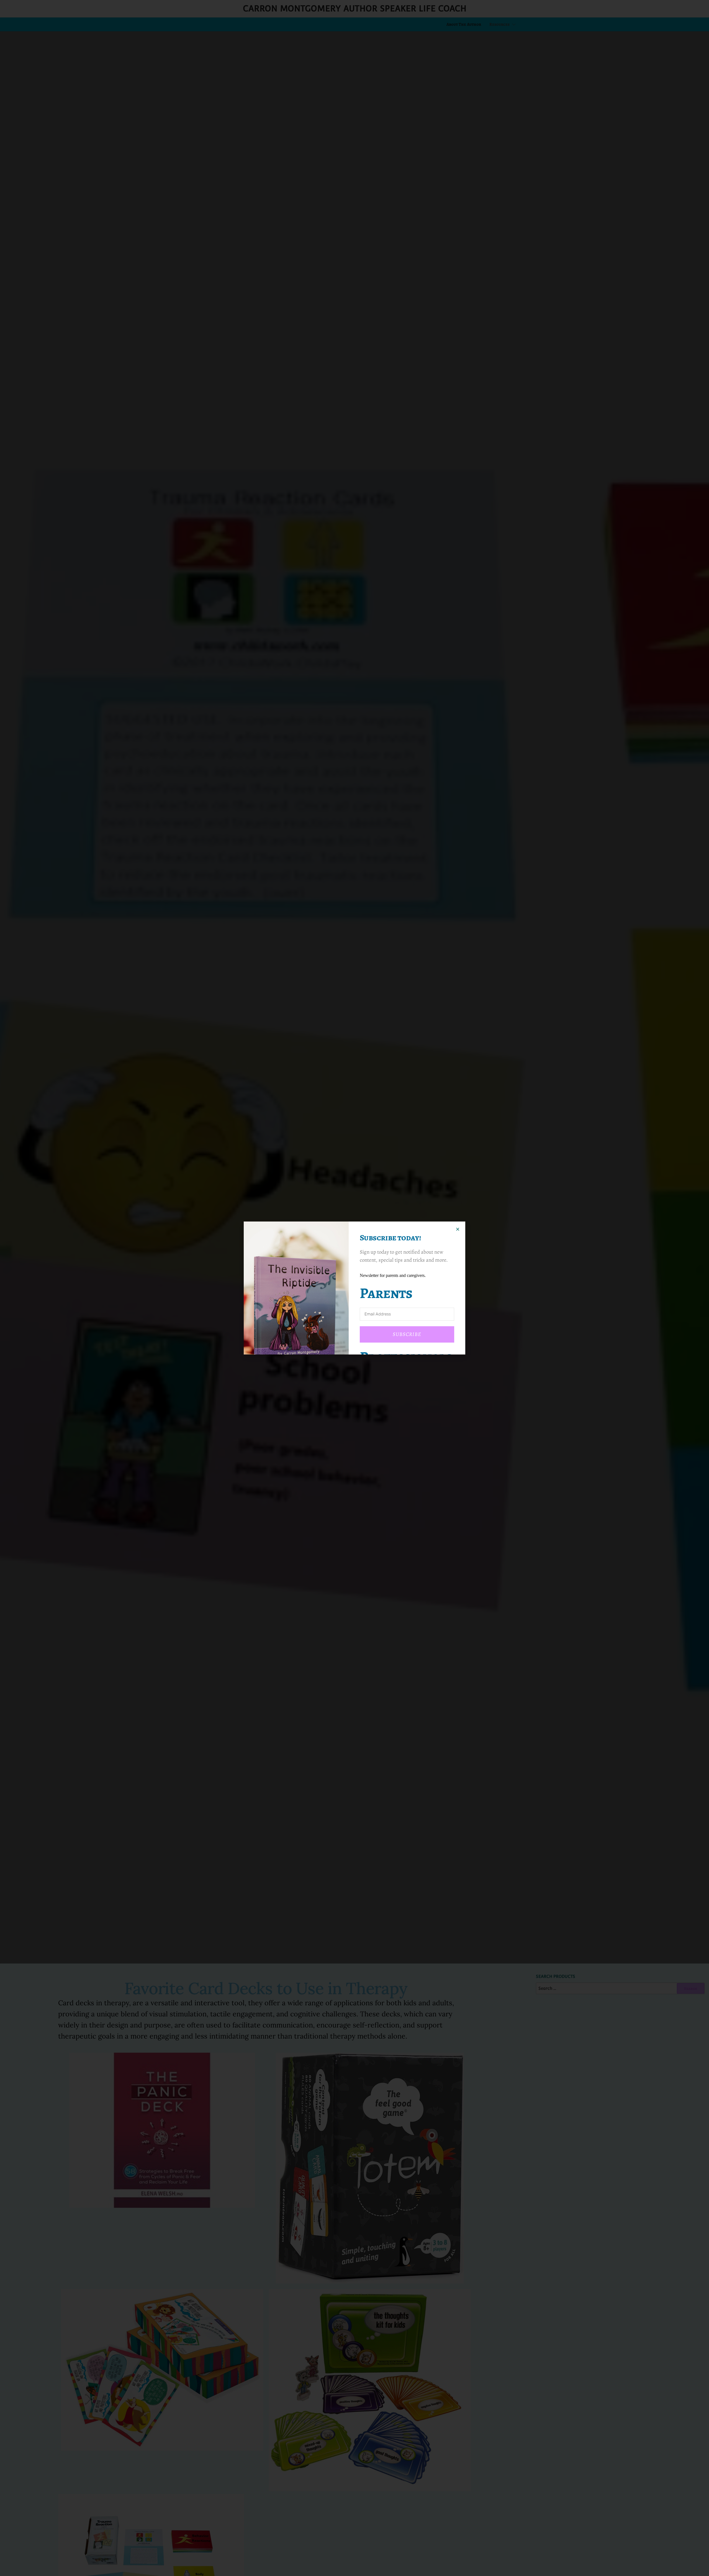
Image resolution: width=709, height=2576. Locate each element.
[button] (458, 1229)
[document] (354, 1288)
